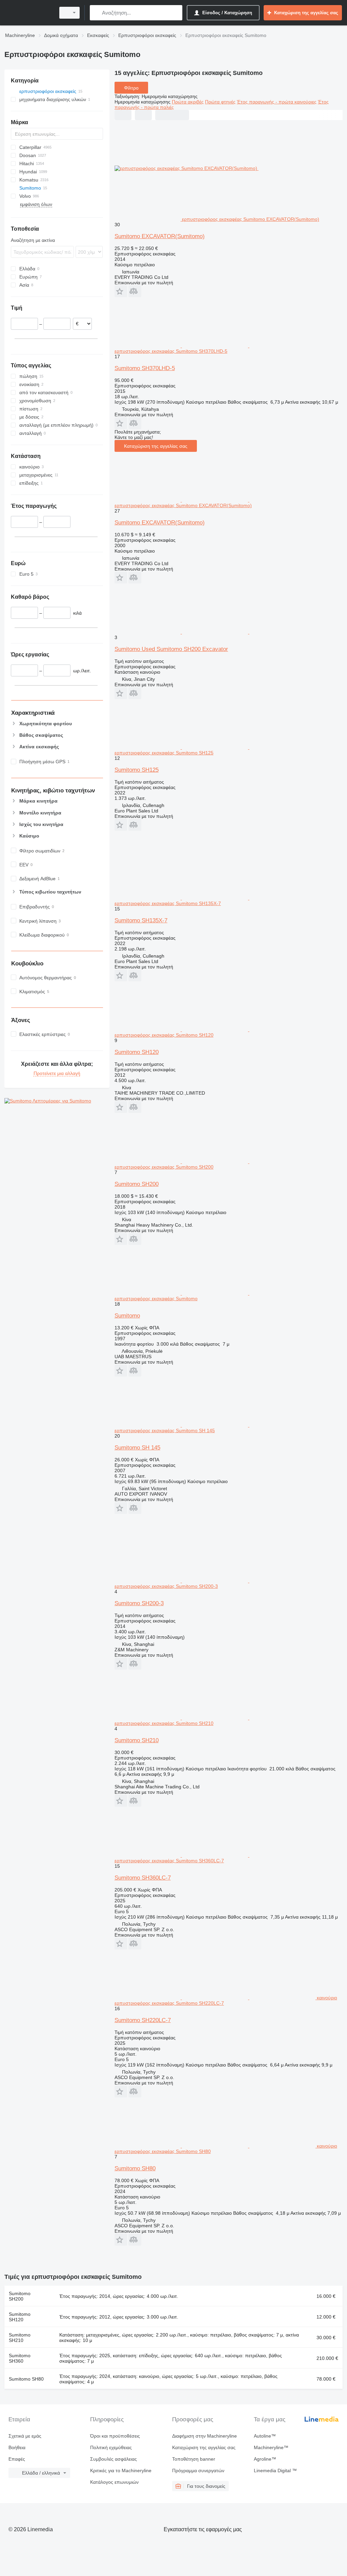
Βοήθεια (17, 2447)
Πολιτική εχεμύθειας (111, 2447)
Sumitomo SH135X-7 (141, 920)
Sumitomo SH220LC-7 (143, 2020)
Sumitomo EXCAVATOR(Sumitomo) (160, 236)
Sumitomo (127, 1316)
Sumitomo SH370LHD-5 (145, 368)
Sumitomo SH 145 (137, 1448)
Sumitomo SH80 (135, 2168)
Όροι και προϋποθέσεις (115, 2436)
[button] (121, 291)
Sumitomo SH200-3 (139, 1603)
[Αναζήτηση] (96, 13)
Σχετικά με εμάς (25, 2436)
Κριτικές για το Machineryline (121, 2471)
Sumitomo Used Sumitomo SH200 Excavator (171, 649)
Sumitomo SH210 (137, 1740)
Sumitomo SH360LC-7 (143, 1878)
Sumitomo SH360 (20, 2358)
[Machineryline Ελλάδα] (29, 13)
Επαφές (17, 2459)
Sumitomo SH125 (137, 770)
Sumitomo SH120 (137, 1052)
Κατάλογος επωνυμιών (114, 2482)
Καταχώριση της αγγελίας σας (156, 446)
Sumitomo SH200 (137, 1184)
